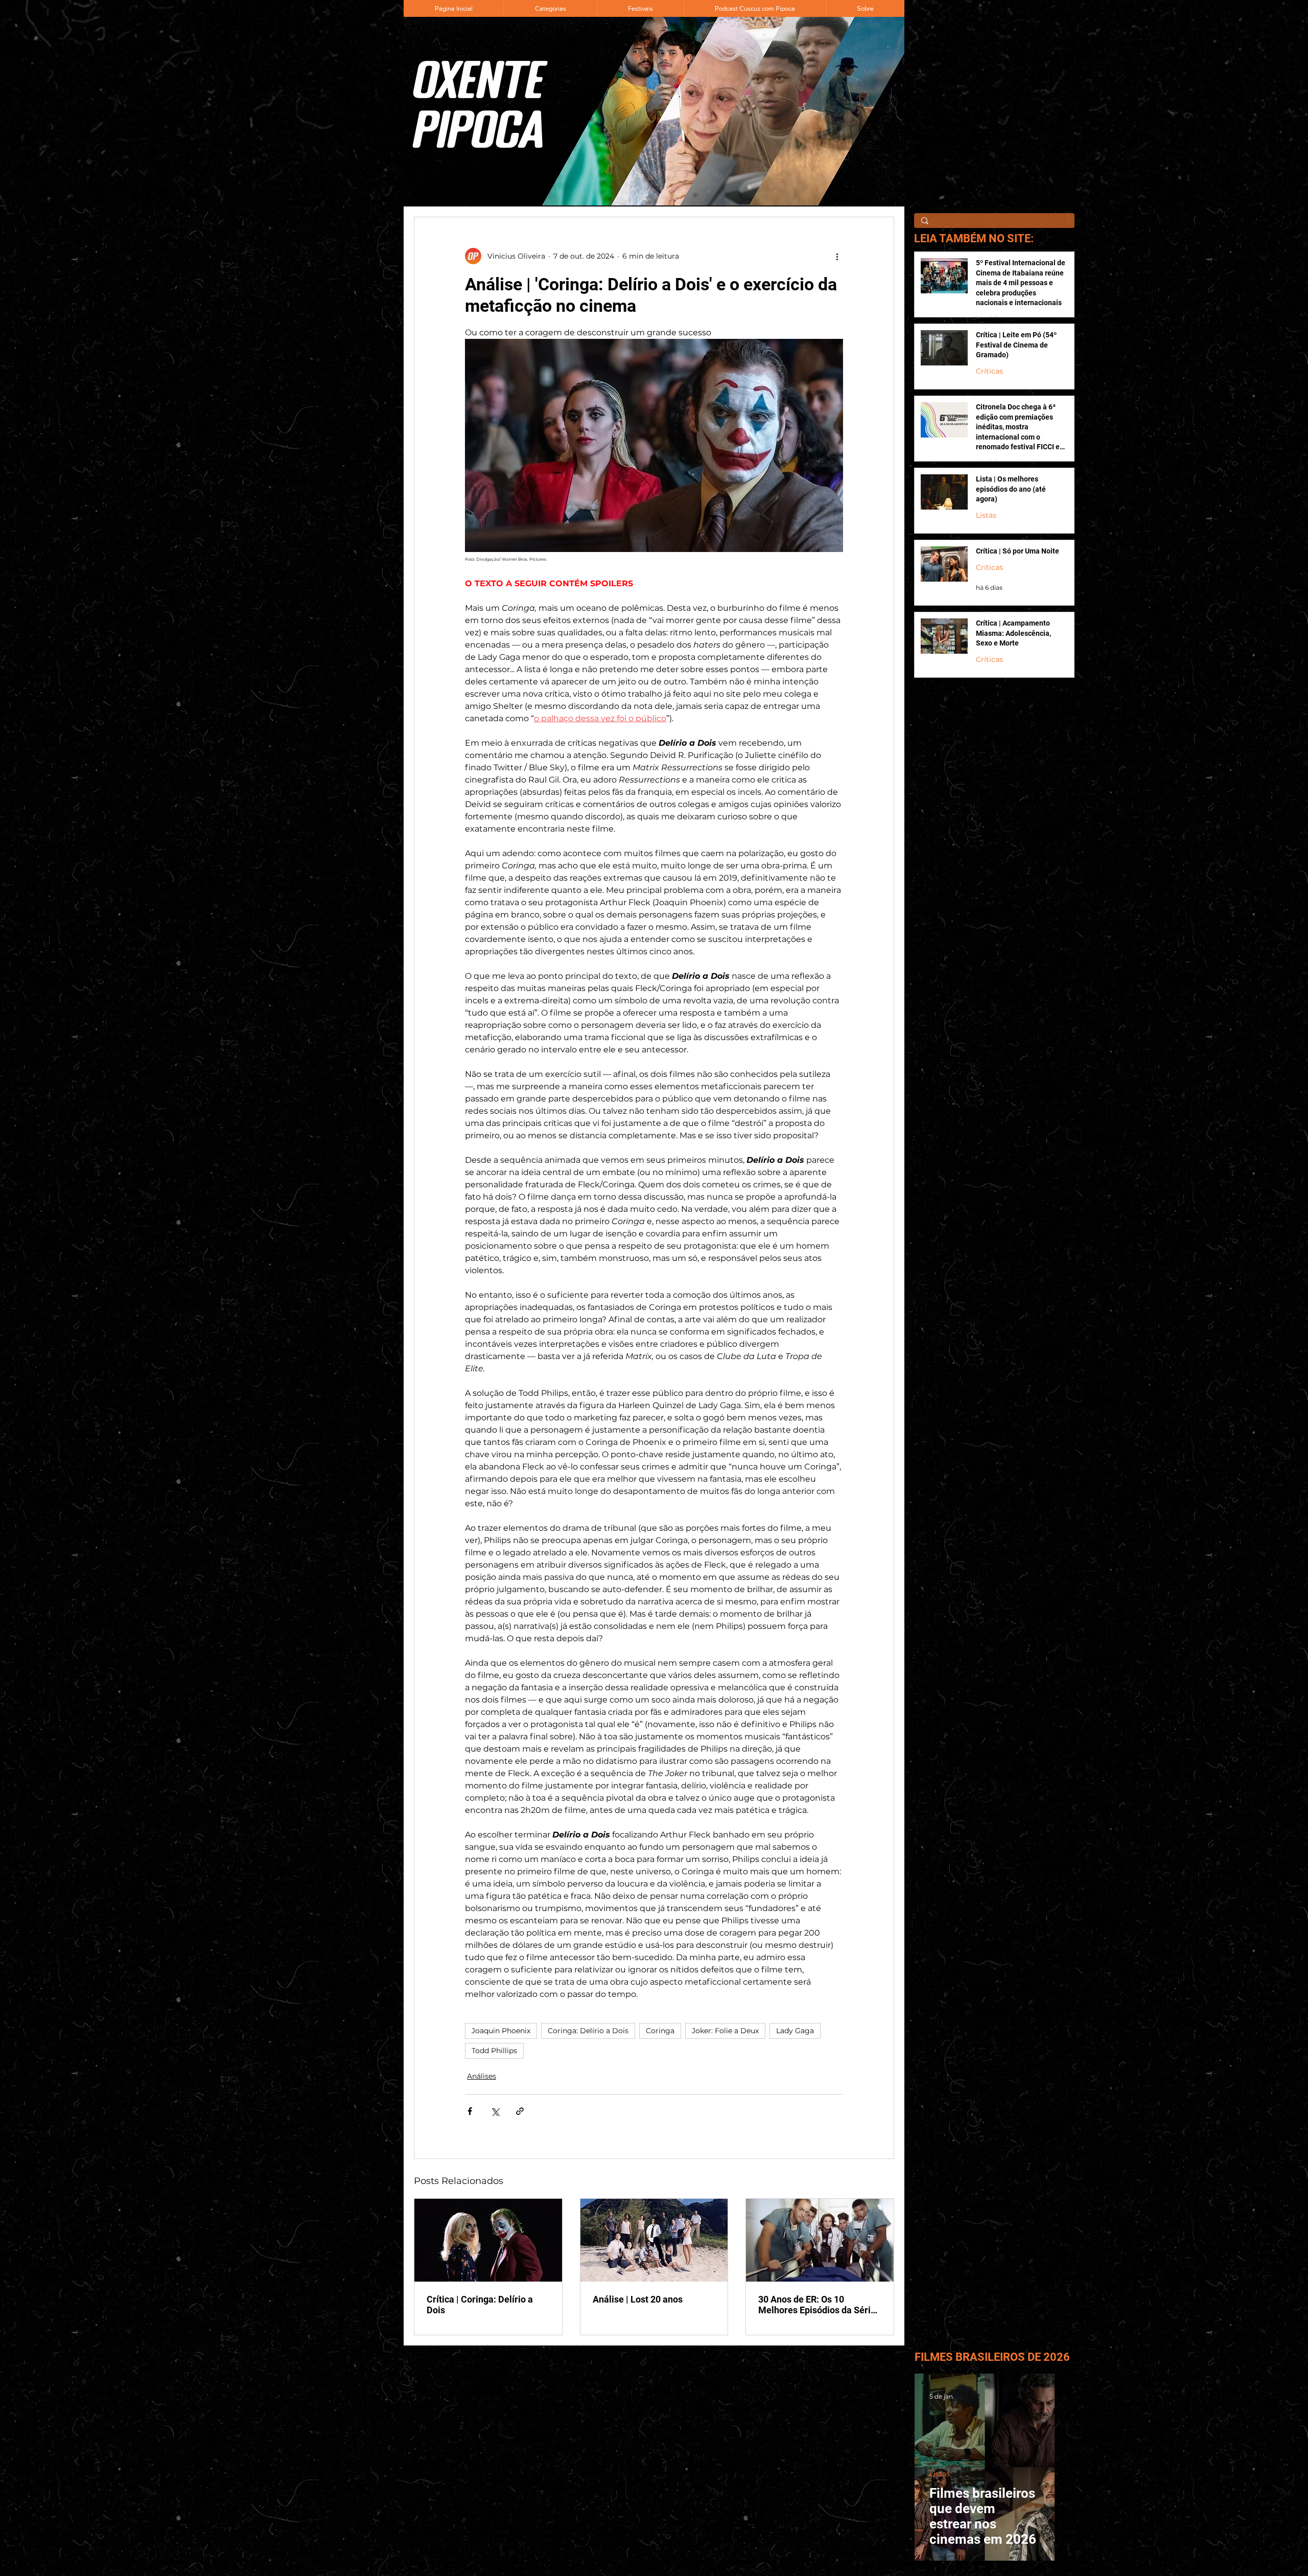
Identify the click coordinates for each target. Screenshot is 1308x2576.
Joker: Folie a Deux (725, 2031)
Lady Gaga (795, 2031)
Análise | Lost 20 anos (638, 2299)
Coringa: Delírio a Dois (588, 2031)
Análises (482, 2076)
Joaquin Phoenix (501, 2031)
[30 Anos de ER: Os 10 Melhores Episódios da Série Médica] (820, 2240)
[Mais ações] (837, 256)
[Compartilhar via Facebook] (470, 2111)
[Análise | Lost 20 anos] (654, 2240)
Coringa (660, 2031)
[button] (550, 8)
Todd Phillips (494, 2051)
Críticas (989, 371)
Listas (986, 515)
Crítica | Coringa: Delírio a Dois (480, 2305)
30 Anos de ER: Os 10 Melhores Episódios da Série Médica (817, 2305)
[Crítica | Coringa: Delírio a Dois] (488, 2240)
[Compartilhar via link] (520, 2111)
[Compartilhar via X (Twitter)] (495, 2111)
